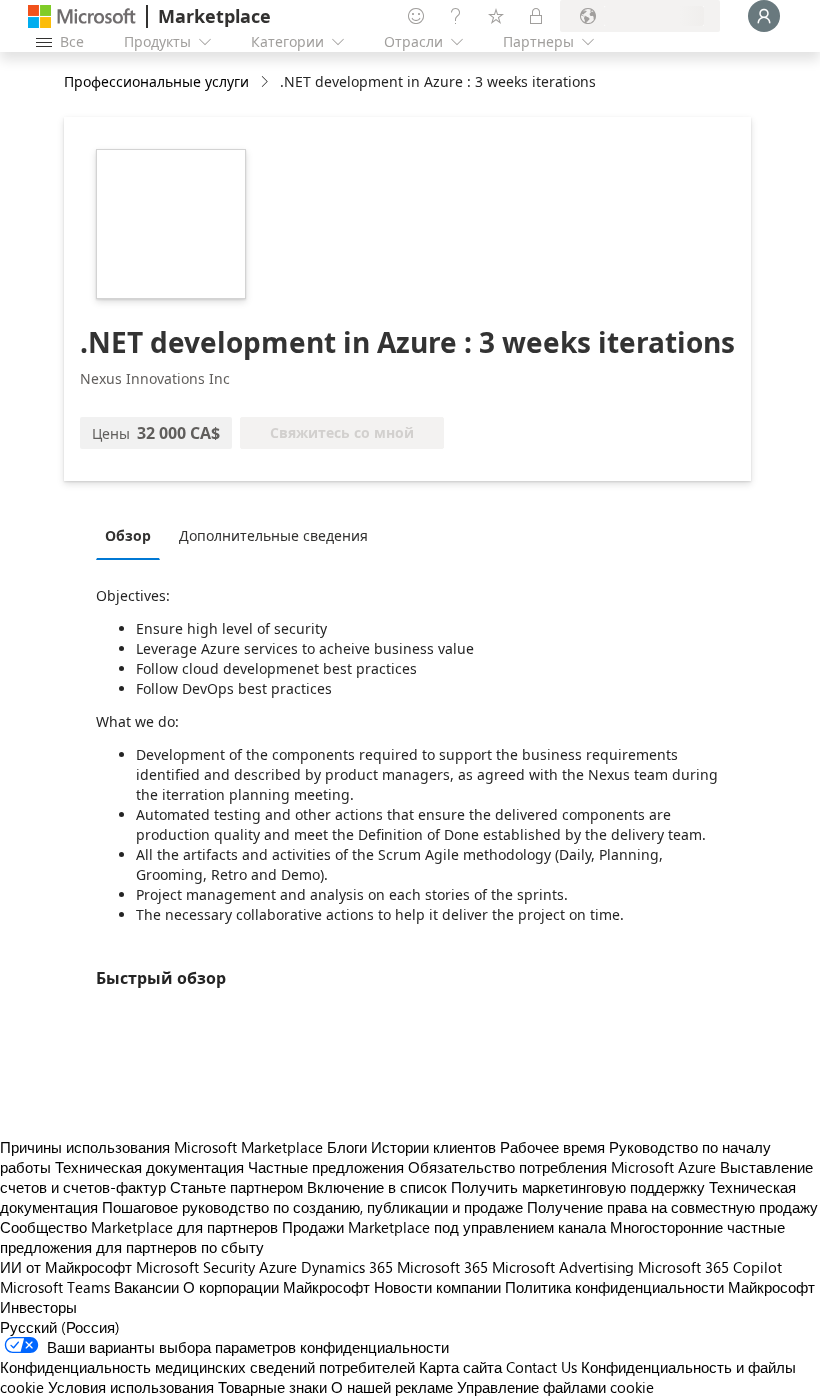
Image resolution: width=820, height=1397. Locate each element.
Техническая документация (149, 1167)
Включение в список (377, 1187)
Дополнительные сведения (273, 535)
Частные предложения (326, 1167)
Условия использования (131, 1387)
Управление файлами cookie (555, 1387)
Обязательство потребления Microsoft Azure (564, 1167)
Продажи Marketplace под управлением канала (444, 1227)
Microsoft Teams (55, 1287)
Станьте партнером (236, 1187)
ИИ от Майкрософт (66, 1267)
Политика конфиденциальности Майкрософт (660, 1287)
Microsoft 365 (442, 1267)
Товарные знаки (272, 1387)
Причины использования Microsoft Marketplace (161, 1147)
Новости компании (437, 1287)
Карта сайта (460, 1367)
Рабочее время (552, 1147)
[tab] (133, 535)
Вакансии (146, 1287)
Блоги (347, 1147)
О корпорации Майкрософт (276, 1287)
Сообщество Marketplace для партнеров (139, 1227)
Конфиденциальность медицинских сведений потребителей (207, 1367)
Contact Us (541, 1367)
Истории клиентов (433, 1147)
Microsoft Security (195, 1267)
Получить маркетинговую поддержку (578, 1187)
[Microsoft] (82, 16)
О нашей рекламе (392, 1387)
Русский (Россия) (60, 1327)
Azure (278, 1267)
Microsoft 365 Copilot (710, 1267)
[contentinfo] (266, 82)
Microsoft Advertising (563, 1267)
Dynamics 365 (347, 1267)
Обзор (128, 535)
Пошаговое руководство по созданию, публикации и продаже (312, 1207)
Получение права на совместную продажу (672, 1207)
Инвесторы (38, 1307)
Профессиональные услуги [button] (156, 81)
